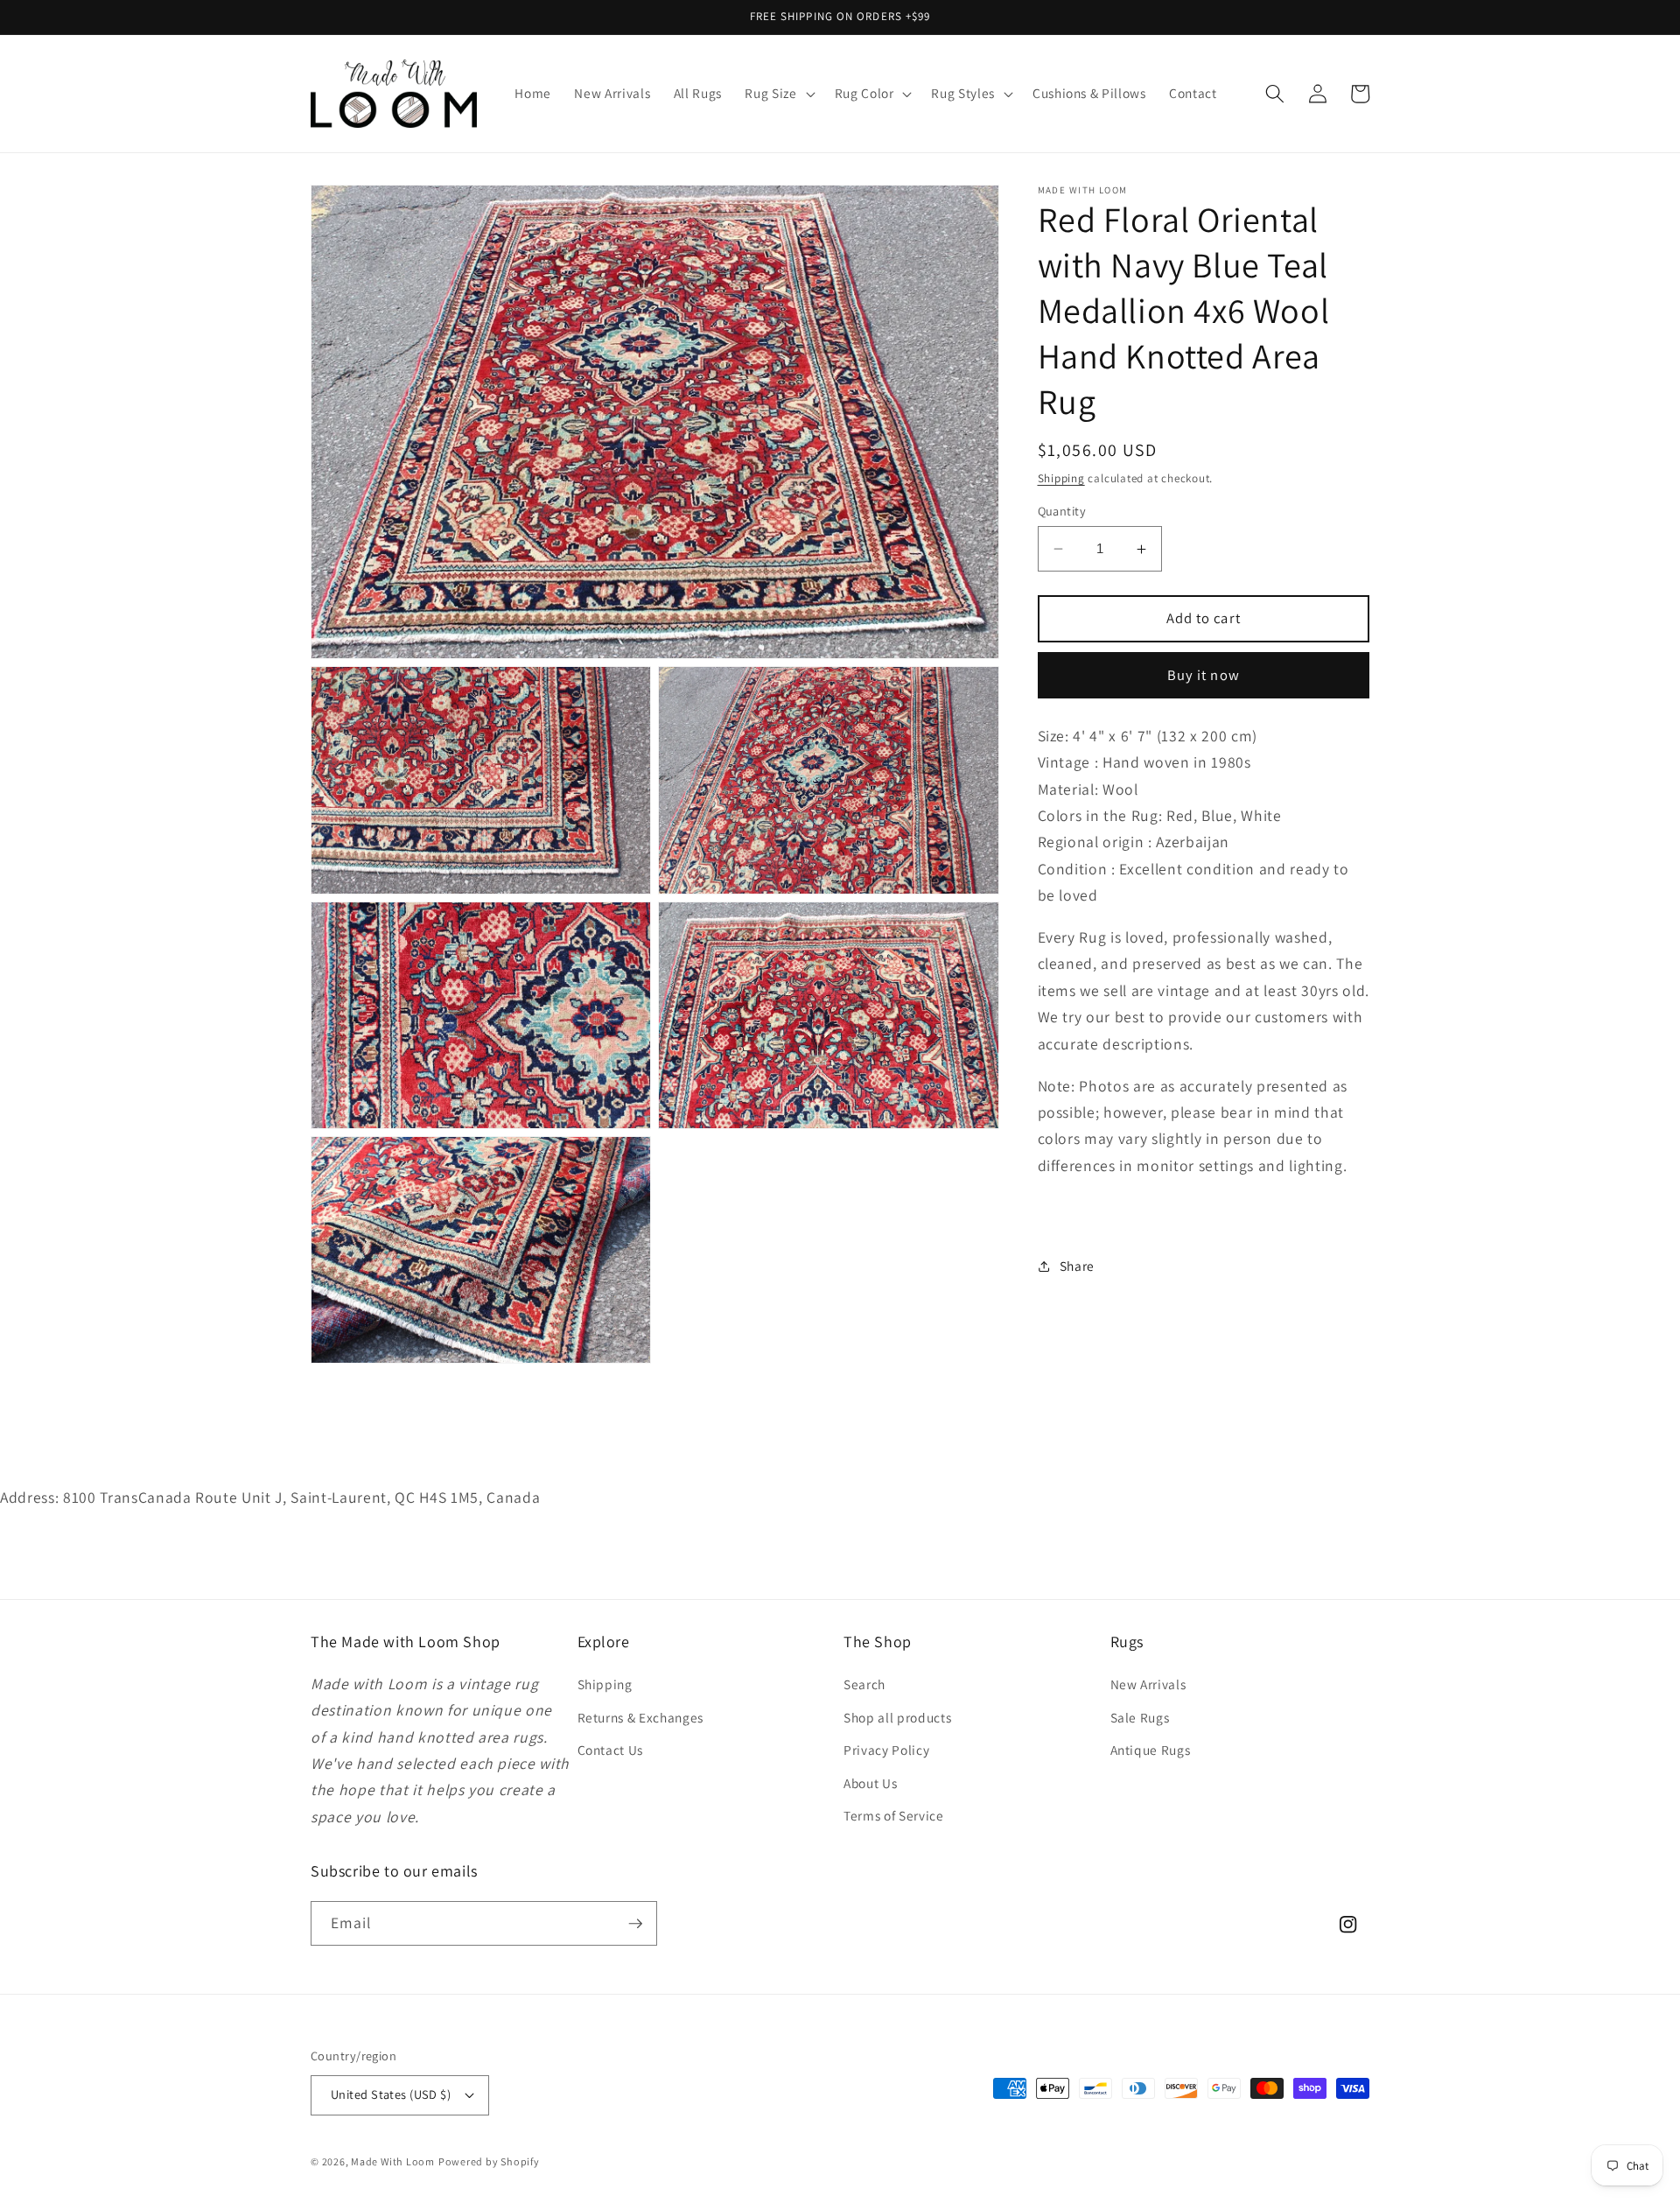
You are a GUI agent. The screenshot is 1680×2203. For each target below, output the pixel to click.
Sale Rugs (1140, 1717)
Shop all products (897, 1717)
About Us (870, 1783)
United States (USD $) (391, 2094)
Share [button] (1077, 1266)
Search (864, 1684)
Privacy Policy (886, 1750)
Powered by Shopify (489, 2161)
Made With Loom (393, 2161)
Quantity (1062, 511)
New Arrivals (1148, 1684)
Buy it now (1204, 675)
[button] (778, 94)
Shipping (1061, 478)
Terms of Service (894, 1815)
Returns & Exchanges (641, 1717)
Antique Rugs (1151, 1750)
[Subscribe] (635, 1924)
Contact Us (611, 1750)
